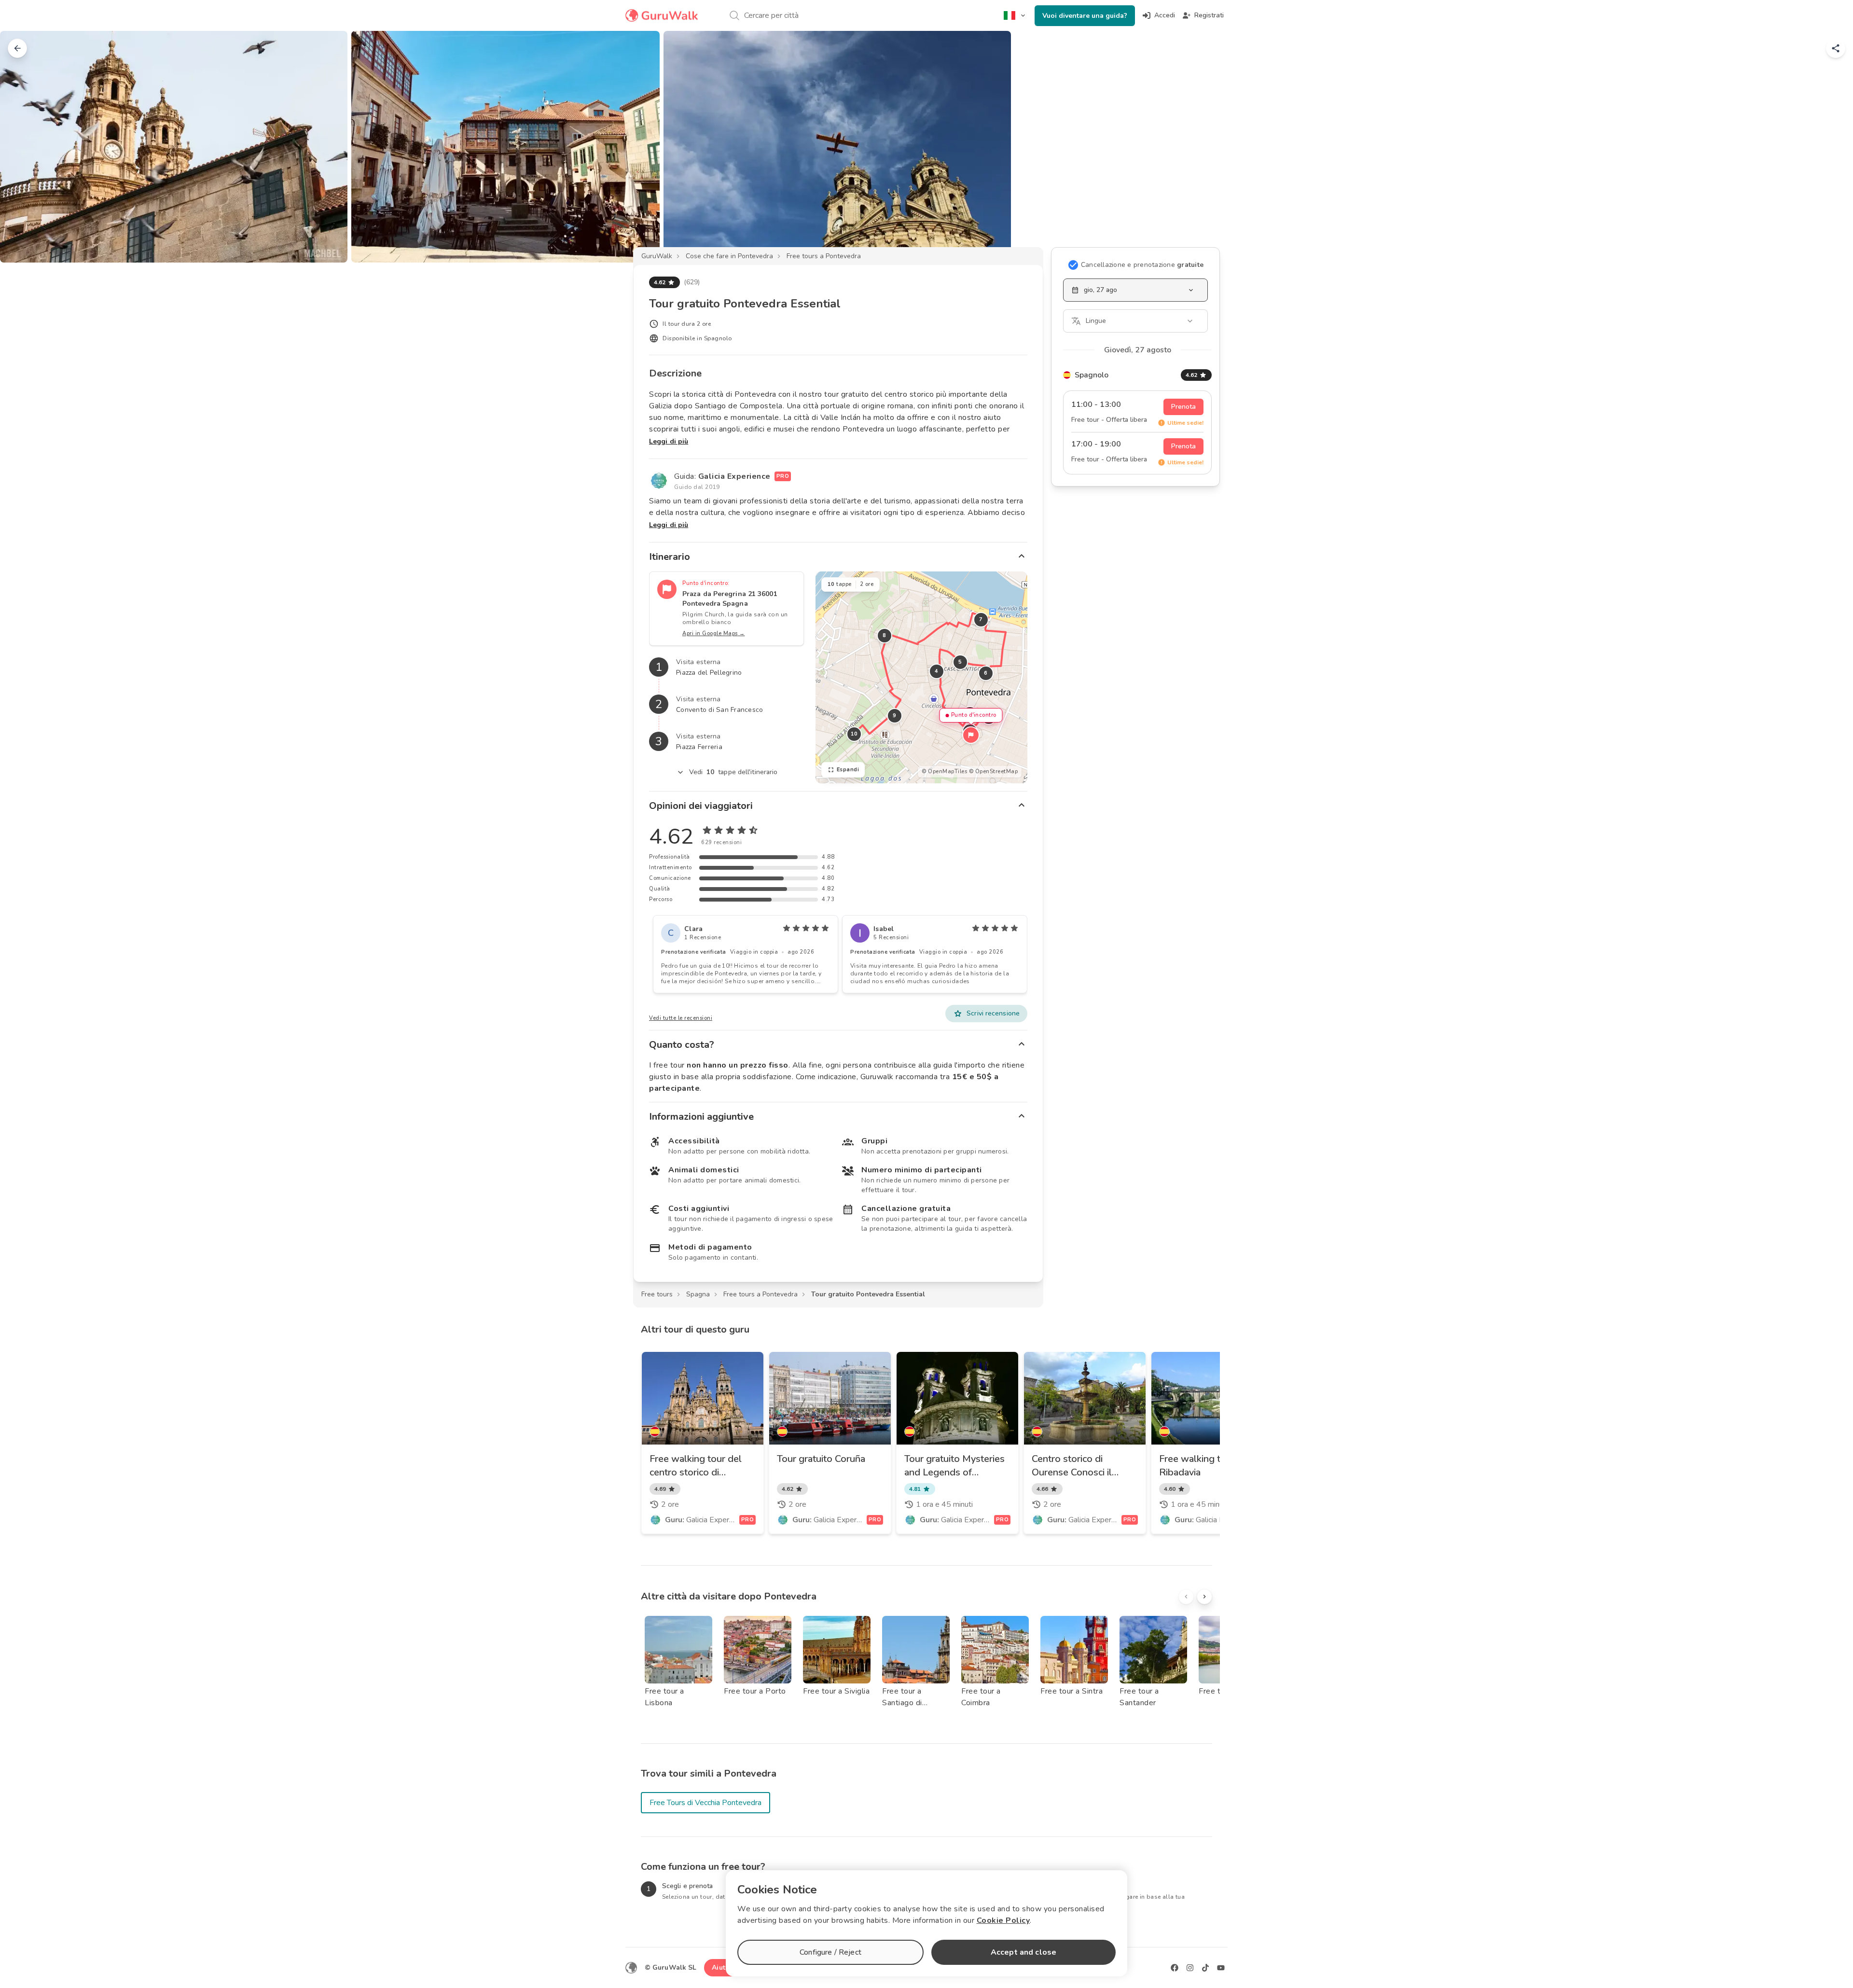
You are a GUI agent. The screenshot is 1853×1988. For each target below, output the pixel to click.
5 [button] (960, 662)
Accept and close (1023, 1952)
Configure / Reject (830, 1952)
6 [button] (986, 673)
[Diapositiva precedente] (23, 147)
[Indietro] (17, 48)
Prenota (1183, 407)
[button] (971, 735)
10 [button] (854, 734)
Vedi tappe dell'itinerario (733, 772)
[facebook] (1175, 1968)
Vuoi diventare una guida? (1085, 16)
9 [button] (895, 716)
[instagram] (1190, 1968)
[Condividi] (1836, 48)
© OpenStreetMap (994, 772)
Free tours (657, 1294)
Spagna (698, 1294)
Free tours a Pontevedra (824, 256)
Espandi (848, 770)
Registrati (1209, 15)
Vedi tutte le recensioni (681, 1018)
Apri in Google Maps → (714, 633)
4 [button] (937, 671)
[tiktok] (1205, 1968)
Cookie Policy (1003, 1920)
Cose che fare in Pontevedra (729, 256)
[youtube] (1221, 1968)
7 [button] (981, 619)
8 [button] (885, 635)
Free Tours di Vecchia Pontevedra (705, 1803)
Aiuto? (722, 1967)
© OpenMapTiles (944, 772)
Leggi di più (669, 441)
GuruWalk (657, 256)
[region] (921, 677)
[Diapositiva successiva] (1830, 147)
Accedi (1165, 15)
